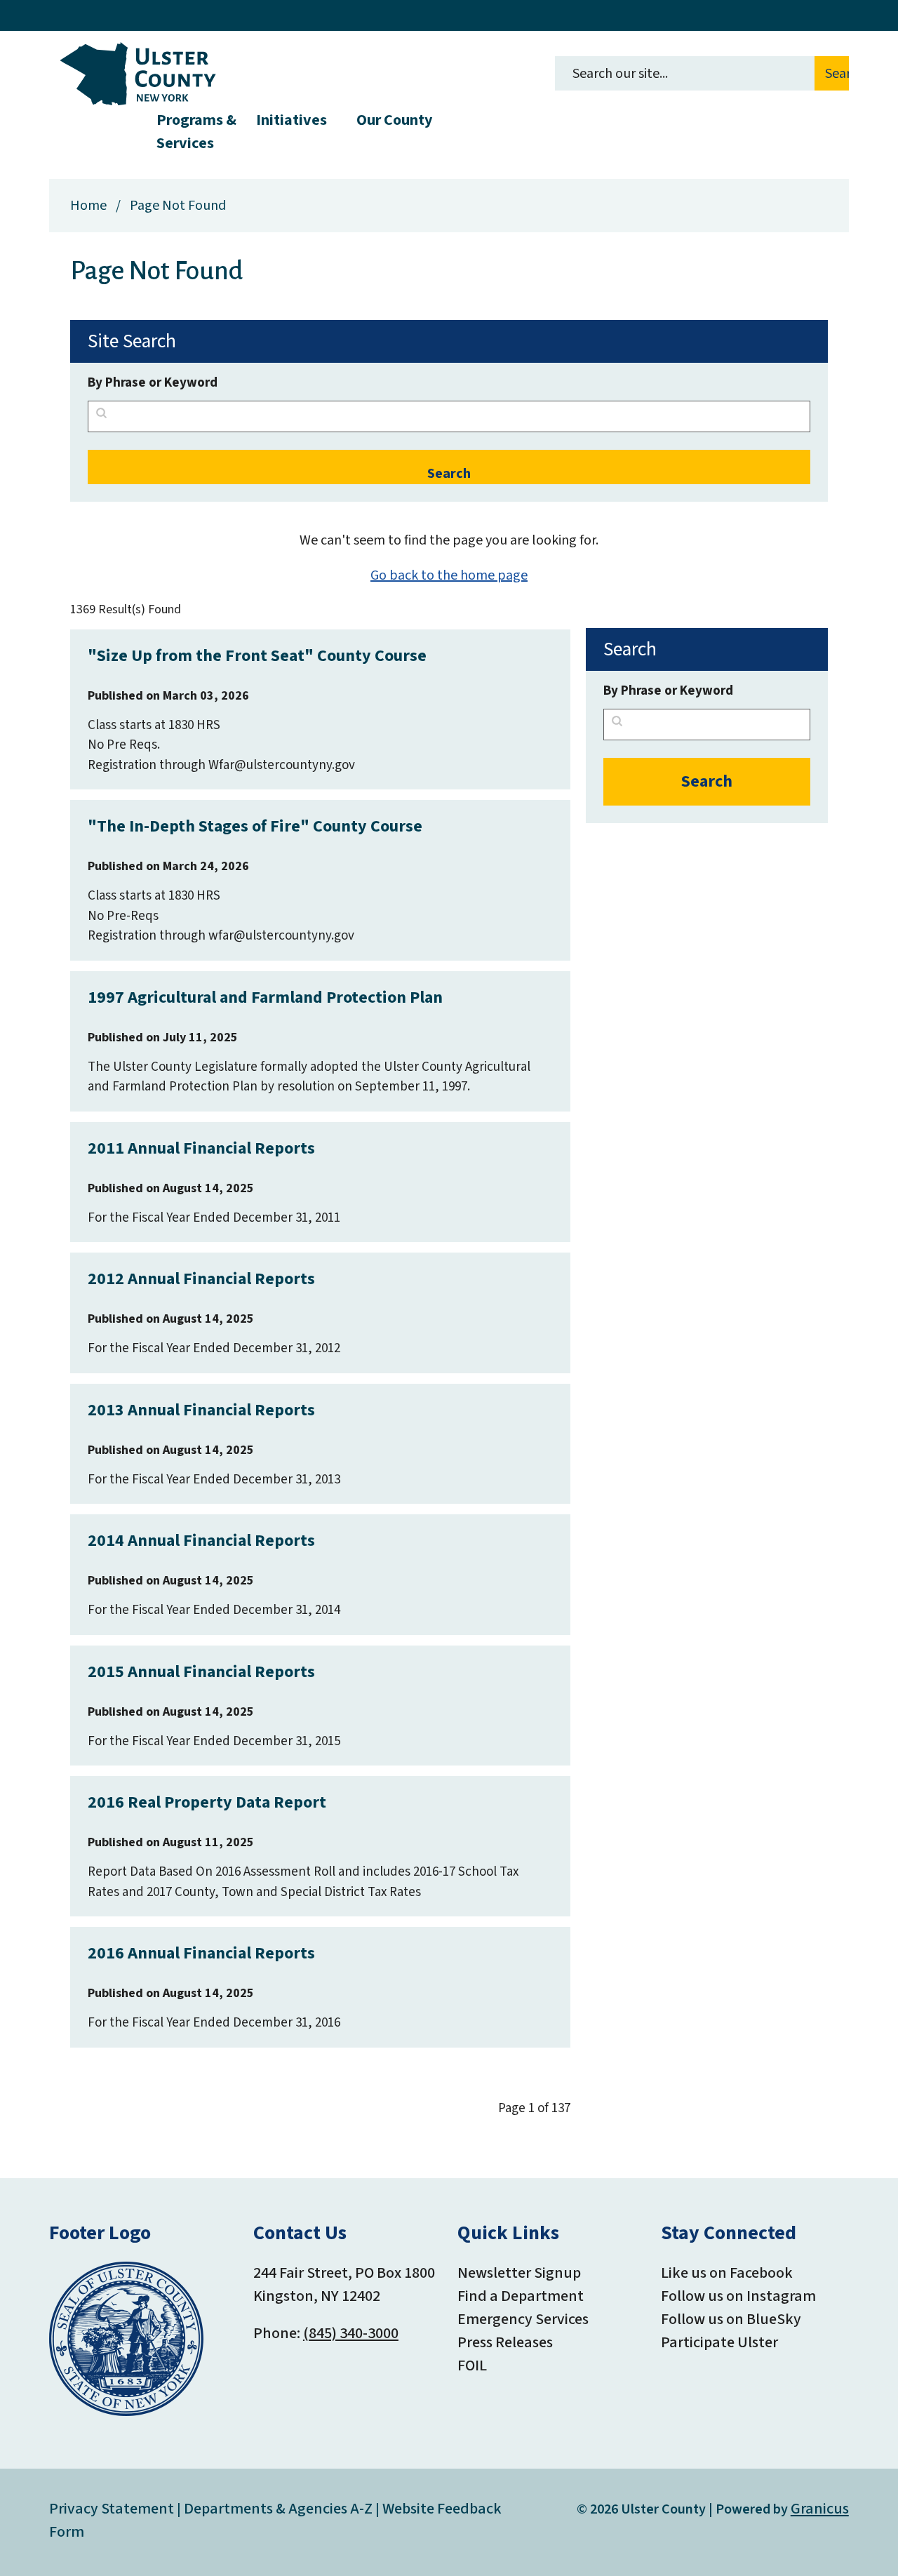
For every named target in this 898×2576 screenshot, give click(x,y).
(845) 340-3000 (351, 2333)
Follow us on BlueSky (731, 2319)
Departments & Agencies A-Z (278, 2509)
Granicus (820, 2509)
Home (88, 206)
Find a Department (521, 2296)
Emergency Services (523, 2319)
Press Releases (505, 2342)
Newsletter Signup (519, 2273)
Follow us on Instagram (738, 2296)
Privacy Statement (112, 2509)
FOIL (472, 2365)
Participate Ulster (719, 2342)
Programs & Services (196, 130)
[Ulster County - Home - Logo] (138, 74)
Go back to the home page (449, 575)
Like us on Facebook (727, 2273)
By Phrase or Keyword (153, 383)
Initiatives (291, 120)
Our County (394, 120)
